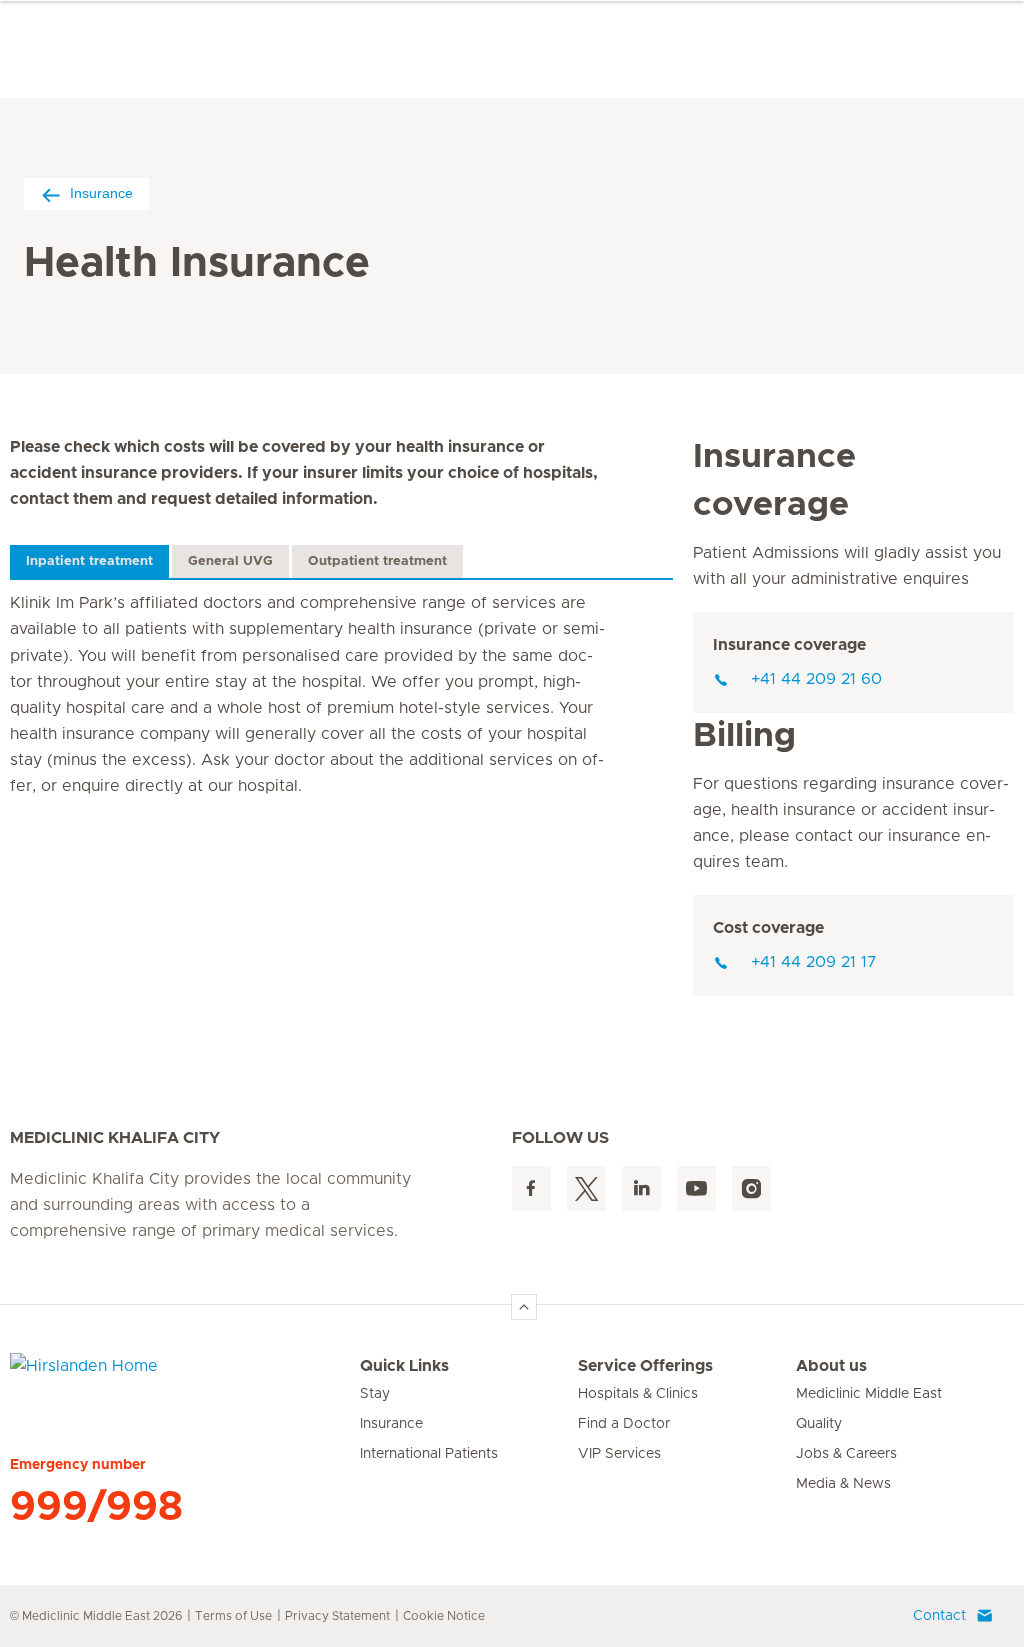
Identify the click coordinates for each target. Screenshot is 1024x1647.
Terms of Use (233, 1616)
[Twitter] (586, 1188)
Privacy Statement (337, 1616)
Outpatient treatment (377, 561)
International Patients (429, 1454)
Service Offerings (645, 1366)
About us (831, 1366)
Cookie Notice (444, 1616)
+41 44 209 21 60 (816, 679)
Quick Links (404, 1366)
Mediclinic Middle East (869, 1394)
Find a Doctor (624, 1424)
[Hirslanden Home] (185, 1378)
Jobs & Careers (846, 1454)
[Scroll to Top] (524, 1307)
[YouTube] (696, 1188)
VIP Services (619, 1454)
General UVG (230, 561)
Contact (939, 1616)
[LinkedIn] (641, 1188)
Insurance (101, 193)
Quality (819, 1424)
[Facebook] (531, 1188)
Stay (375, 1394)
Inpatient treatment (89, 561)
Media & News (843, 1484)
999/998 (96, 1507)
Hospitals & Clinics (638, 1394)
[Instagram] (751, 1188)
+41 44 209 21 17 (814, 962)
